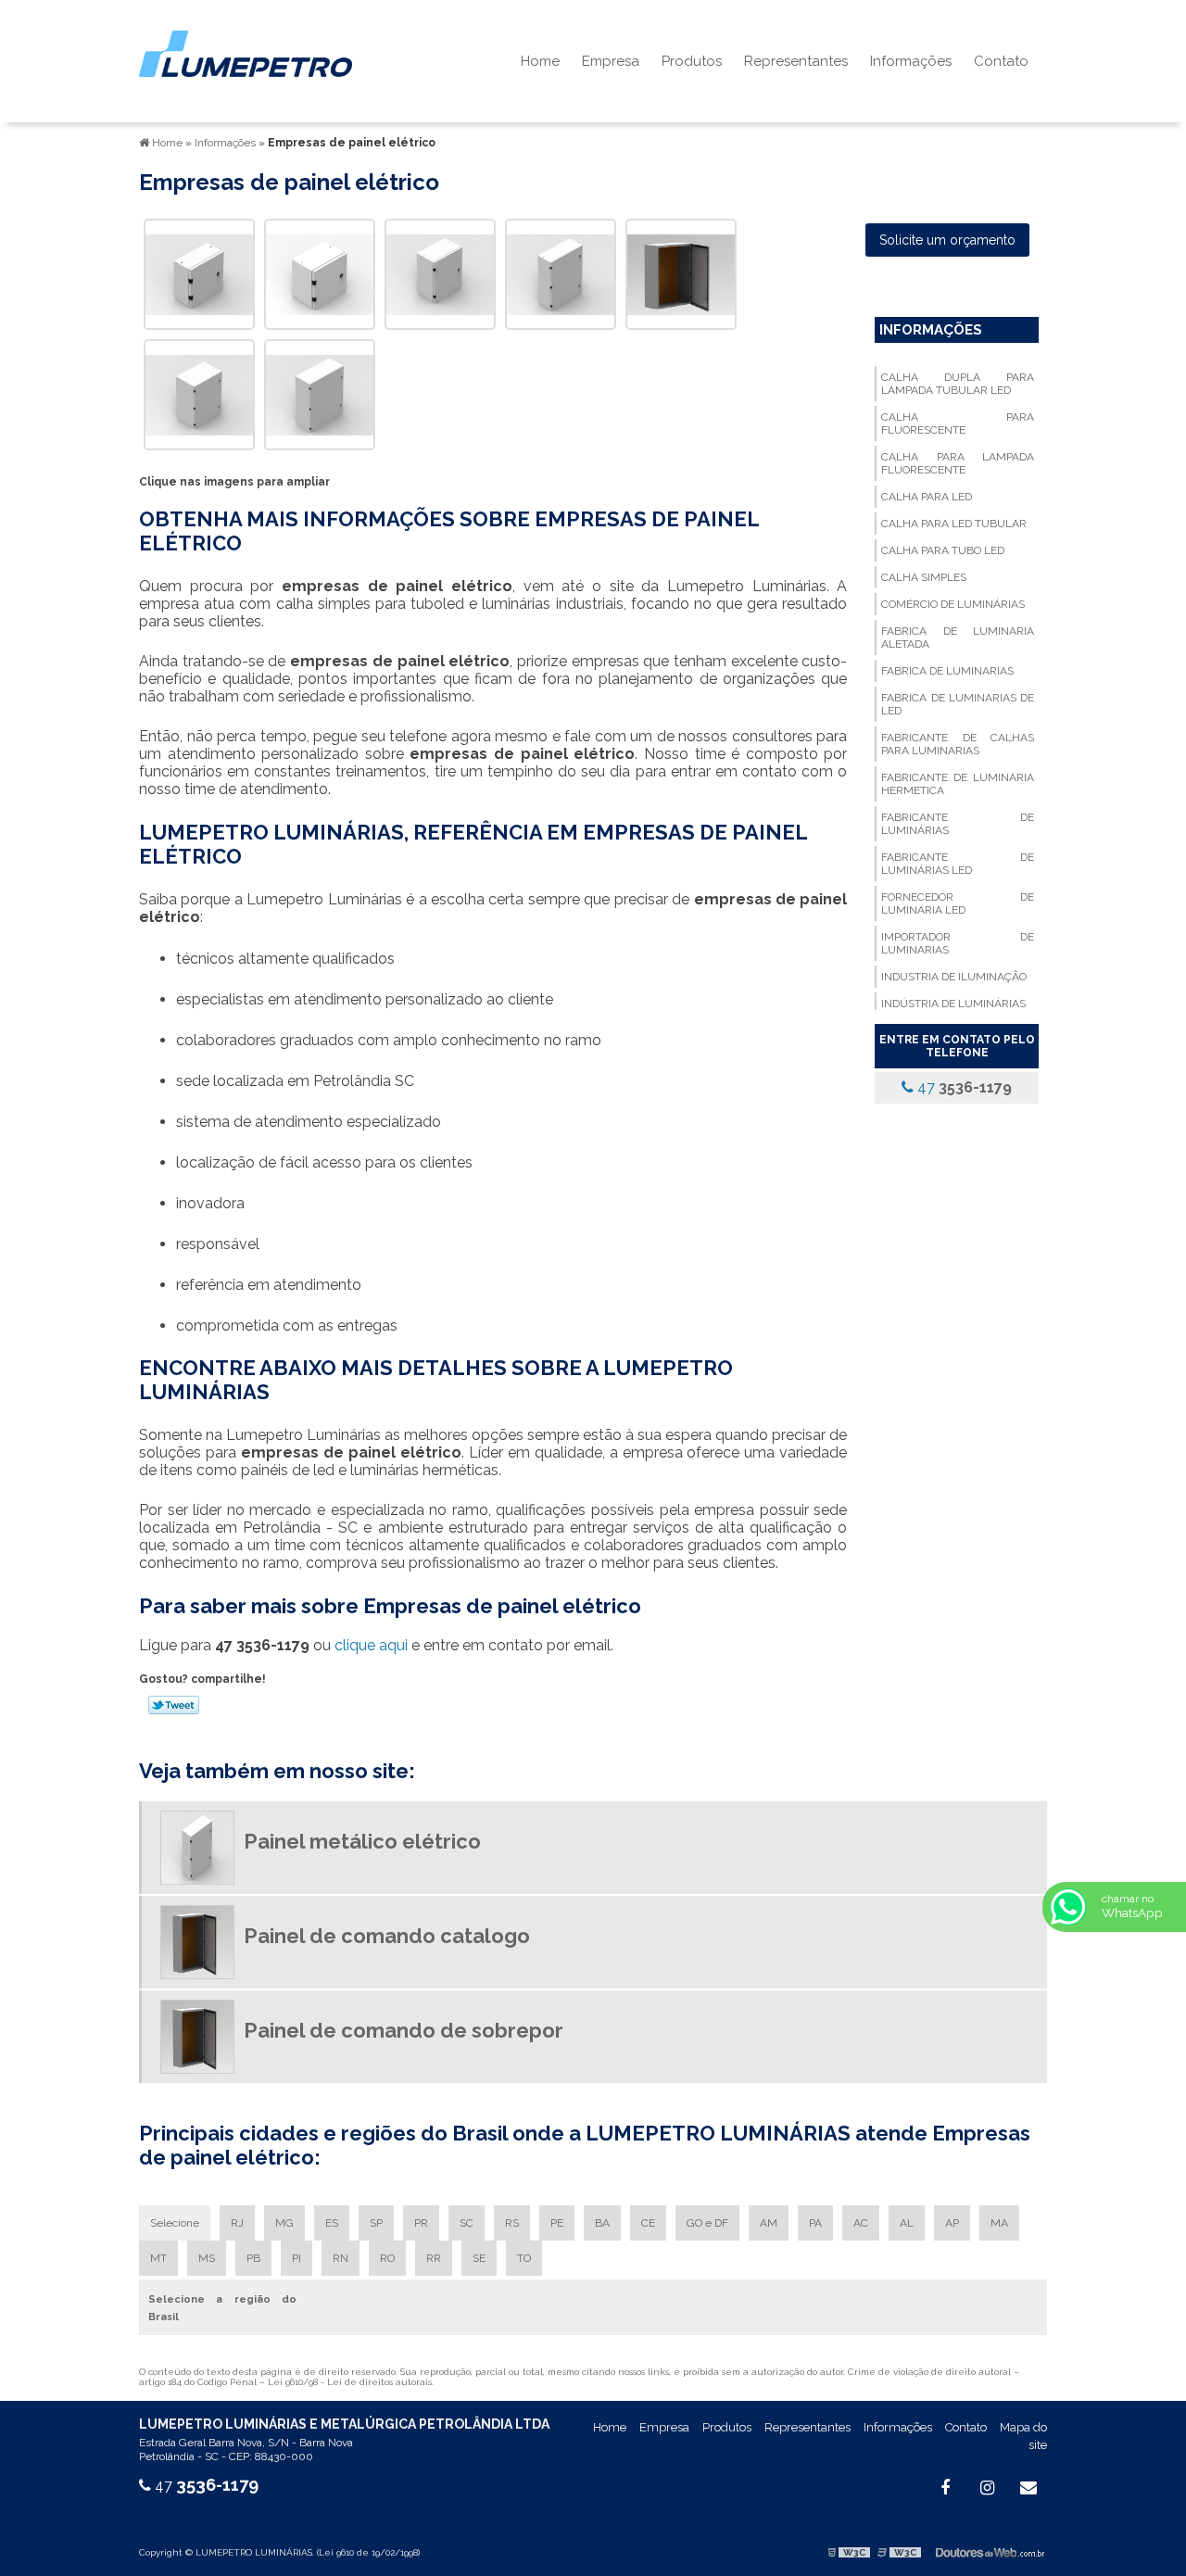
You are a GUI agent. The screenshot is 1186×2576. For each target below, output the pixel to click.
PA (815, 2223)
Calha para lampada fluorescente (957, 463)
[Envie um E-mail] (1028, 2488)
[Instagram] (987, 2488)
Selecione (175, 2223)
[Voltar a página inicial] (246, 52)
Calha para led (927, 497)
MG (284, 2223)
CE (648, 2223)
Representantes (796, 61)
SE (479, 2258)
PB (253, 2258)
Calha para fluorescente (957, 423)
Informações (911, 61)
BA (602, 2223)
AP (952, 2223)
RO (387, 2258)
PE (557, 2223)
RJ (237, 2223)
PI (296, 2258)
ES (332, 2223)
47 (963, 1087)
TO (524, 2258)
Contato (1001, 61)
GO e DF (707, 2223)
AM (769, 2223)
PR (421, 2223)
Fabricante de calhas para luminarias (957, 744)
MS (207, 2258)
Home (540, 61)
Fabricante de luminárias (957, 824)
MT (158, 2258)
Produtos (692, 61)
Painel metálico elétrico (362, 1841)
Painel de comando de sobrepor (404, 2030)
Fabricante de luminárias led (957, 864)
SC (467, 2223)
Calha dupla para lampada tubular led (957, 384)
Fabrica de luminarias (947, 671)
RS (512, 2223)
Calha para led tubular (954, 524)
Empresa (611, 61)
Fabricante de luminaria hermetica (957, 784)
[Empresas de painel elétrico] (199, 273)
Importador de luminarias (957, 943)
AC (861, 2223)
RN (341, 2258)
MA (999, 2223)
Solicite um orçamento (947, 240)
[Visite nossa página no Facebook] (945, 2488)
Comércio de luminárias (953, 604)
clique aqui (371, 1645)
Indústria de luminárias (953, 1004)
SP (376, 2223)
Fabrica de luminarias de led (957, 704)
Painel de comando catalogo (387, 1936)
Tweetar (174, 1705)
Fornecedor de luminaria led (957, 903)
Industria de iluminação (954, 977)
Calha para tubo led (943, 550)
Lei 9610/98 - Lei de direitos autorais (350, 2382)
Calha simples (924, 577)
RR (434, 2258)
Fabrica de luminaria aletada (957, 638)
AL (907, 2223)
